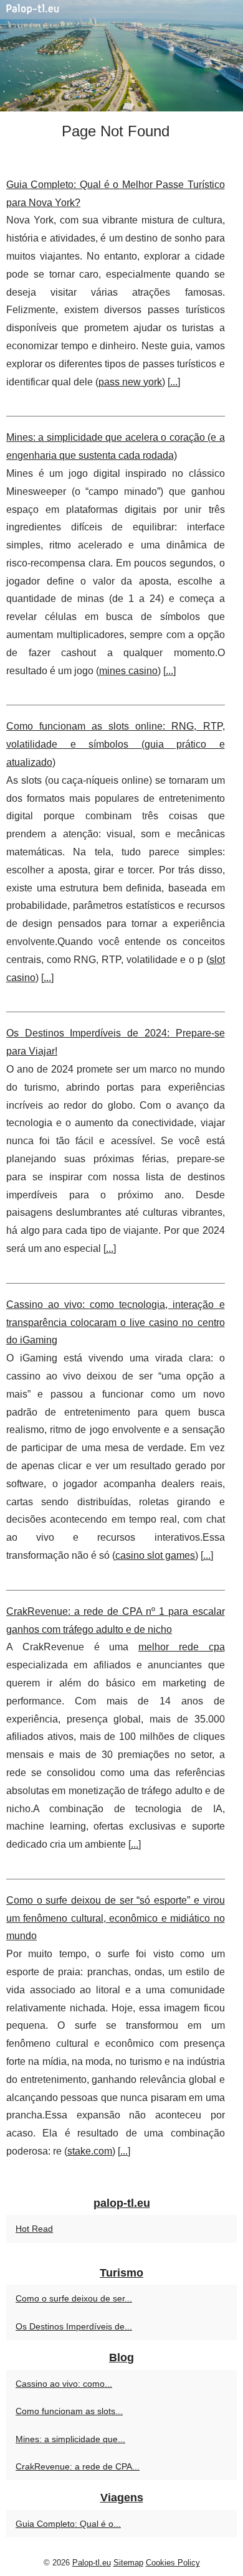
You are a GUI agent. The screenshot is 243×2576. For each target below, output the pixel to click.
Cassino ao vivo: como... (64, 2384)
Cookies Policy (173, 2563)
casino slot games (155, 1555)
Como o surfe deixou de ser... (74, 2298)
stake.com (90, 2151)
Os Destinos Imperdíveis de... (74, 2326)
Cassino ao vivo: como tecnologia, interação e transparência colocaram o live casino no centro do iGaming (116, 1323)
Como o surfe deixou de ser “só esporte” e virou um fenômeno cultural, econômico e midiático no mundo (116, 1918)
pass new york (130, 382)
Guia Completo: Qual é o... (68, 2524)
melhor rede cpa (182, 1647)
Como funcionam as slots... (69, 2411)
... (174, 382)
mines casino (128, 671)
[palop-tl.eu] (121, 56)
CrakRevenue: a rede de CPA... (78, 2466)
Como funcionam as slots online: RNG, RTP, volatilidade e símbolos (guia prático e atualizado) (116, 744)
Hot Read (34, 2229)
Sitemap (128, 2563)
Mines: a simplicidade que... (70, 2439)
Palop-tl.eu (92, 2563)
